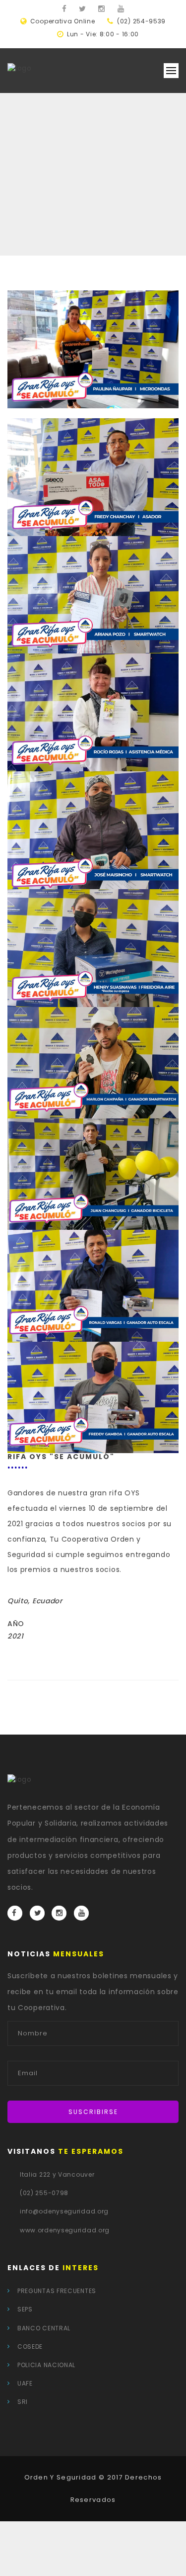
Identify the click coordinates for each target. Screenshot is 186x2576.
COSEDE (30, 2346)
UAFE (25, 2383)
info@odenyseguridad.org (64, 2211)
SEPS (25, 2309)
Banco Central (44, 2328)
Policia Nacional (46, 2365)
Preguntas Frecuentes (57, 2291)
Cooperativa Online (63, 21)
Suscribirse (93, 2112)
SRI (23, 2402)
